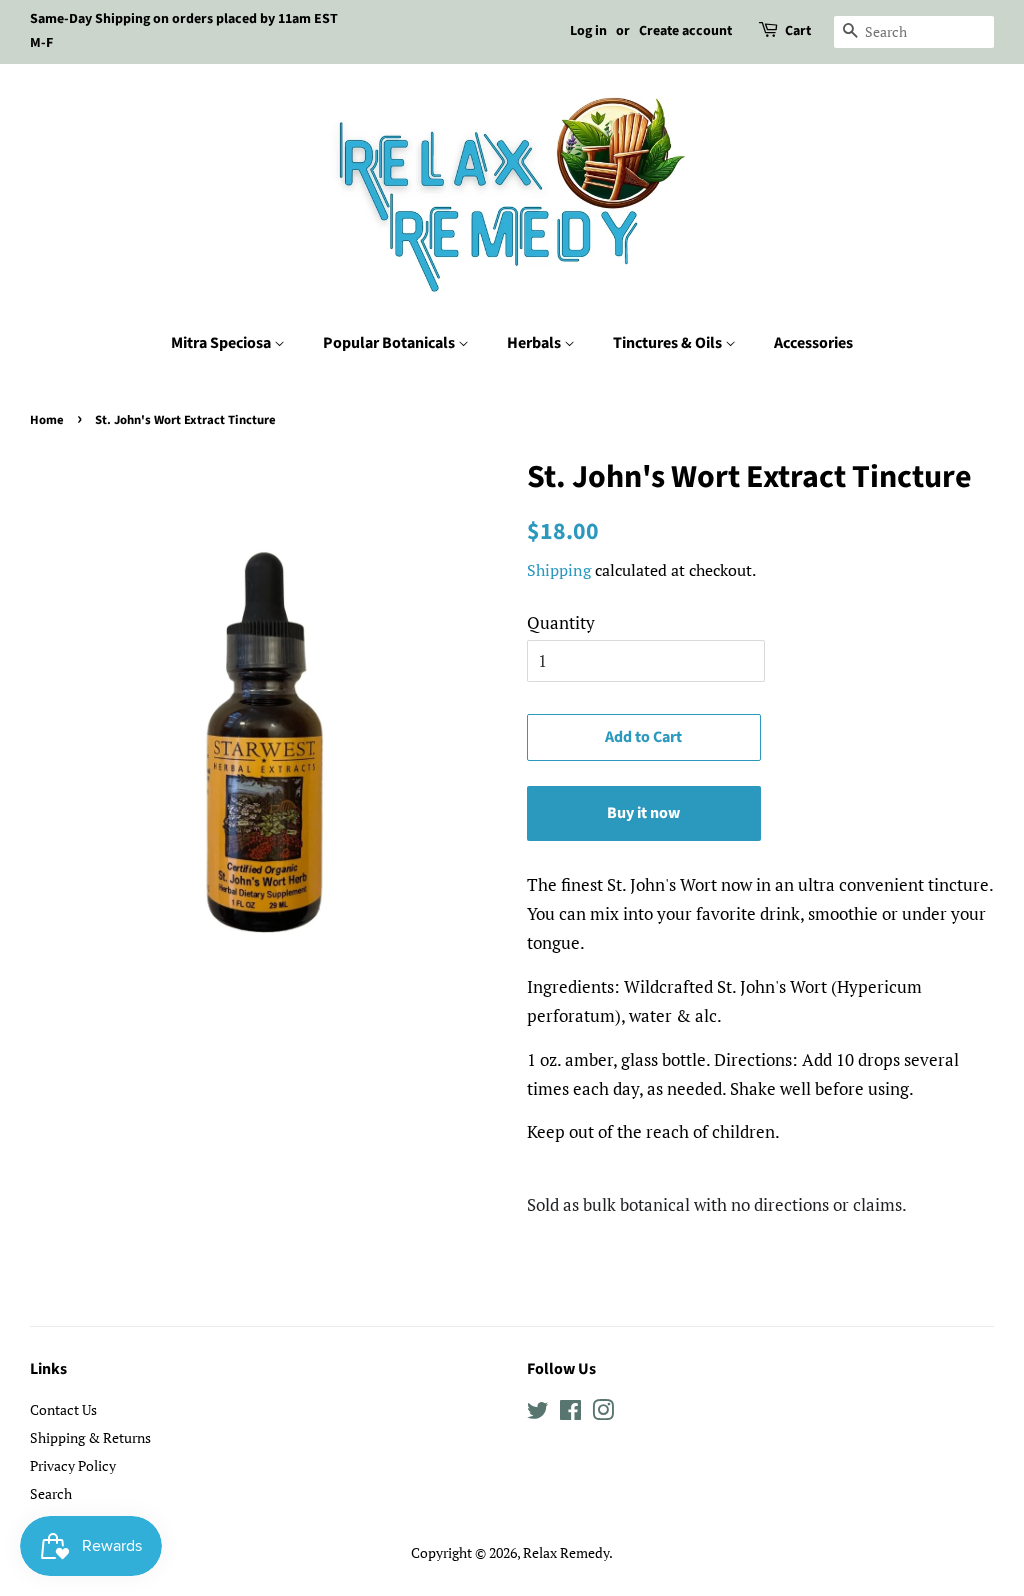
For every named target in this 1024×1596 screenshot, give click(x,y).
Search (51, 1493)
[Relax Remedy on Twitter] (538, 1413)
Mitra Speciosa (222, 343)
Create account (685, 31)
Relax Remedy (566, 1552)
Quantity (561, 622)
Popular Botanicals (390, 343)
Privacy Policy (73, 1465)
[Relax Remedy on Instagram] (603, 1413)
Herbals (535, 343)
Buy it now (643, 813)
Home (47, 420)
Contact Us (63, 1409)
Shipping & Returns (90, 1437)
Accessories (813, 343)
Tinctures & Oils (669, 343)
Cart (798, 31)
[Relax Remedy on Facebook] (570, 1413)
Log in (588, 31)
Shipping (559, 570)
